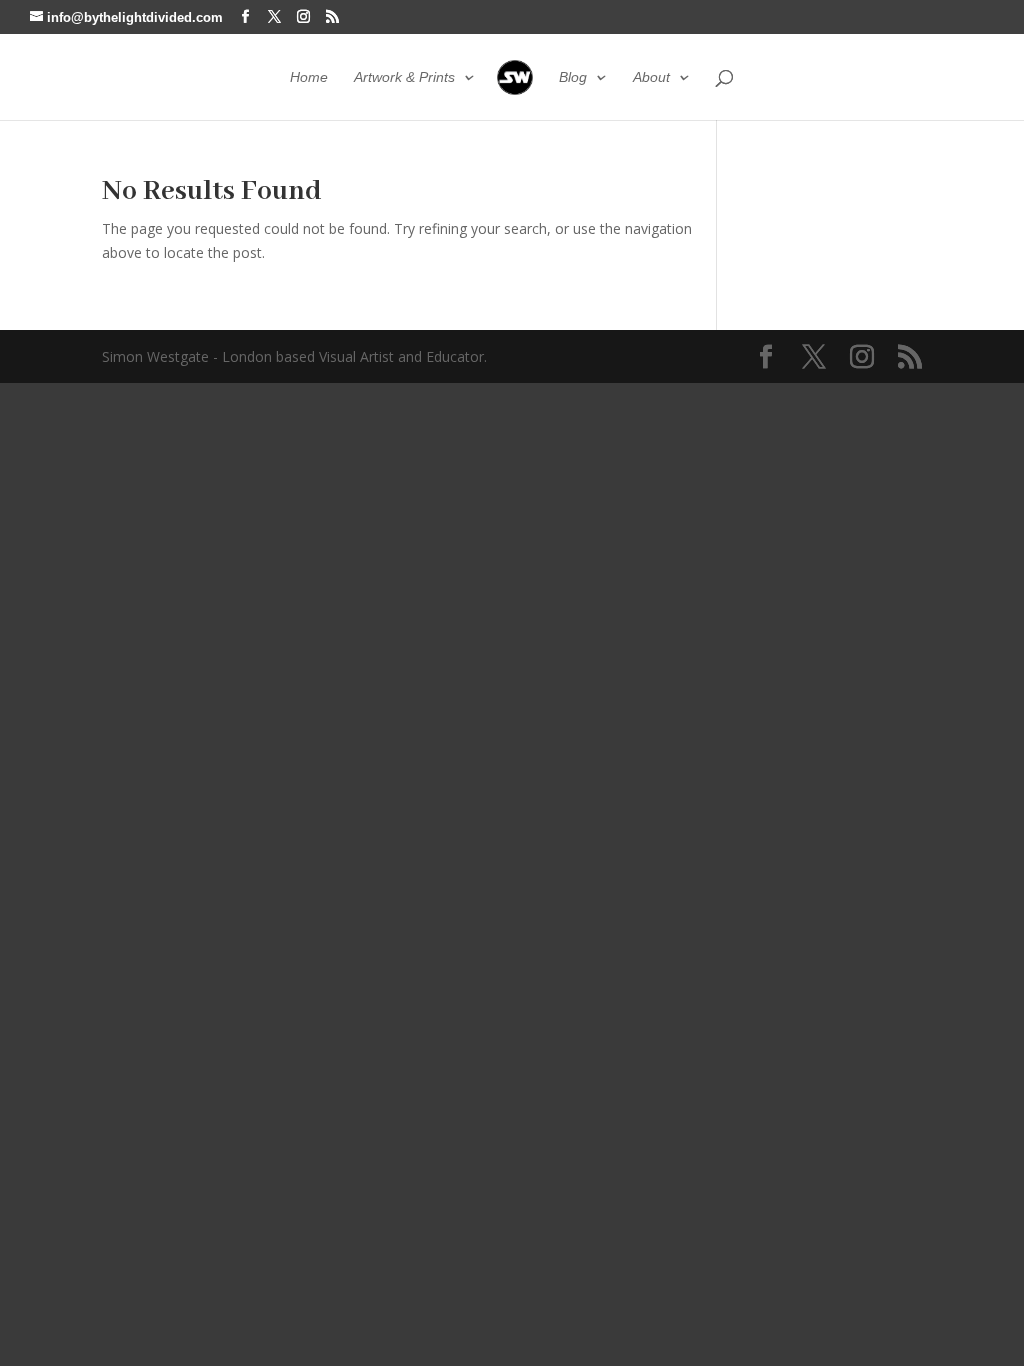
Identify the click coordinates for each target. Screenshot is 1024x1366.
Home (309, 77)
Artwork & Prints (404, 77)
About (651, 77)
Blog (573, 77)
